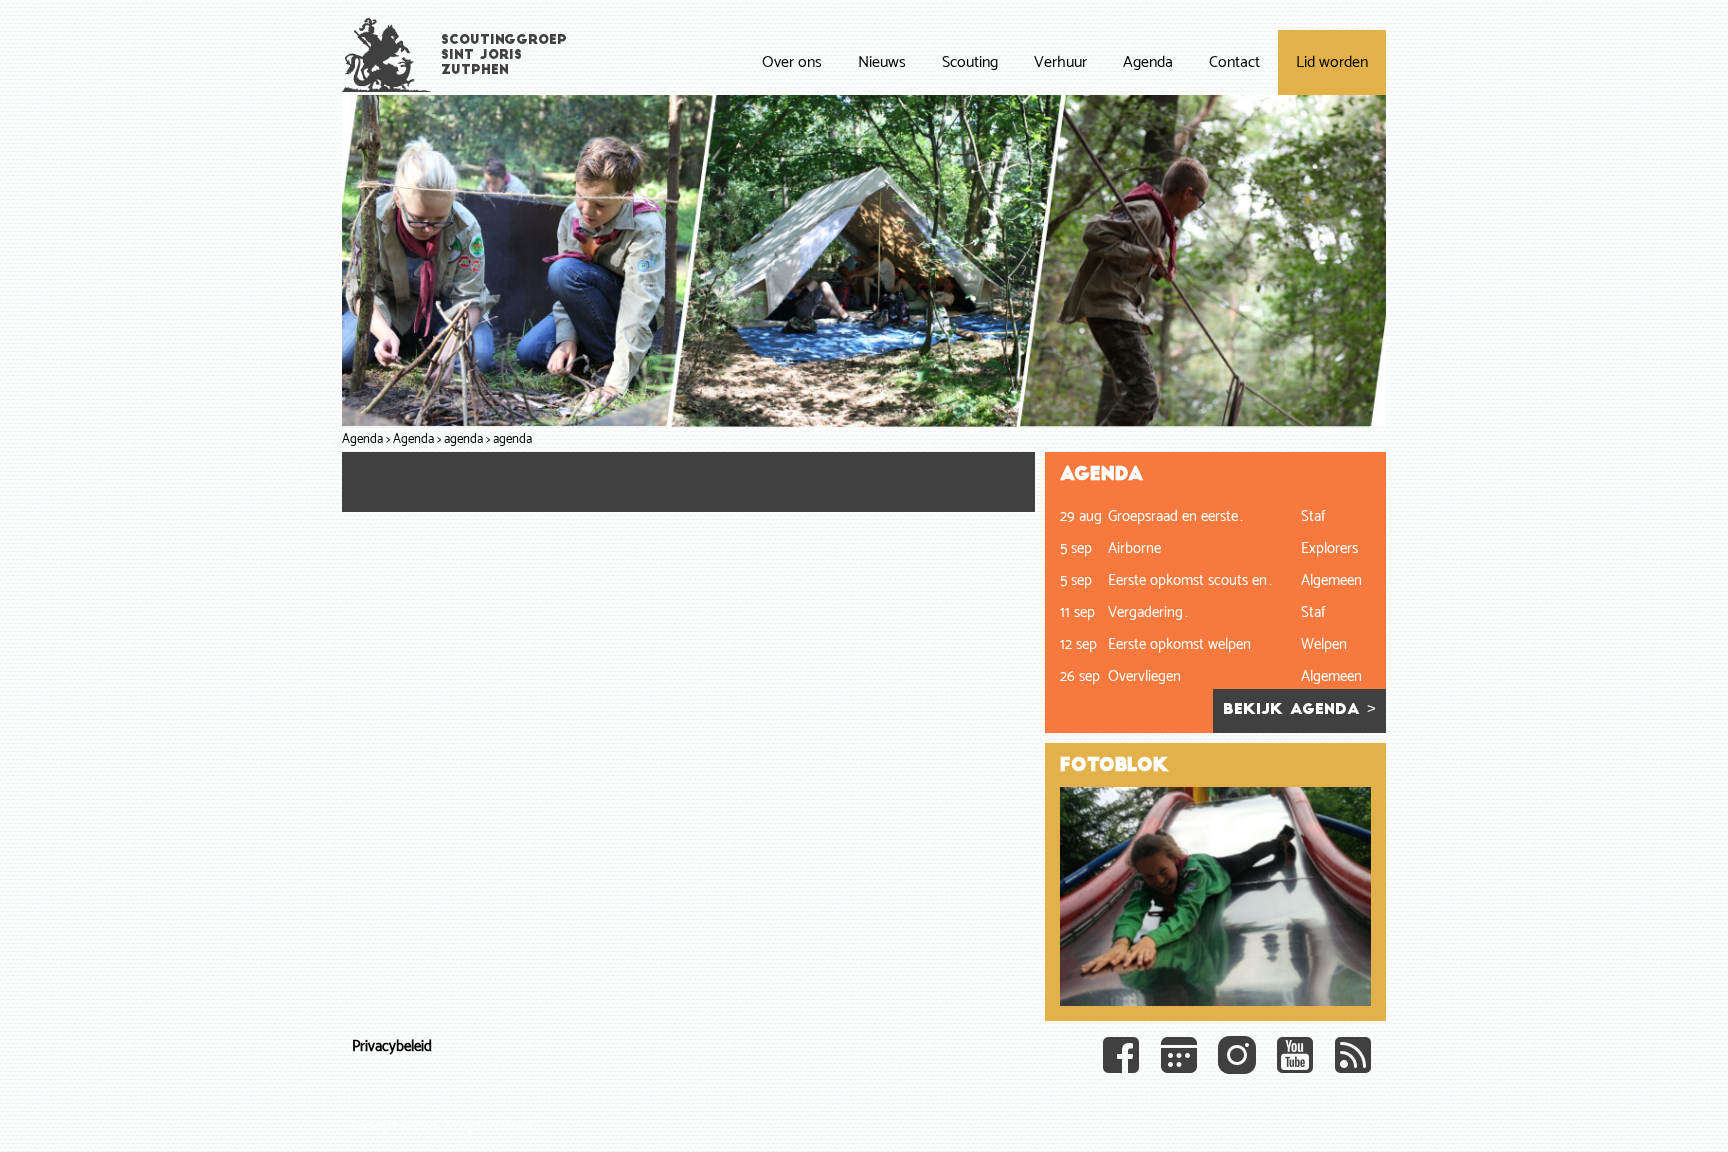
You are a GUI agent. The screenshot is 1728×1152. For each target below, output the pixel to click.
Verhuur (1060, 62)
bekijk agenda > (1299, 710)
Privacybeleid (392, 1046)
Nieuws (882, 62)
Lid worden (1332, 62)
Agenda (1148, 62)
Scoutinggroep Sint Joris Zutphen (504, 55)
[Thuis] (387, 54)
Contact (1234, 62)
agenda (463, 439)
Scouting (970, 62)
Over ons (792, 62)
